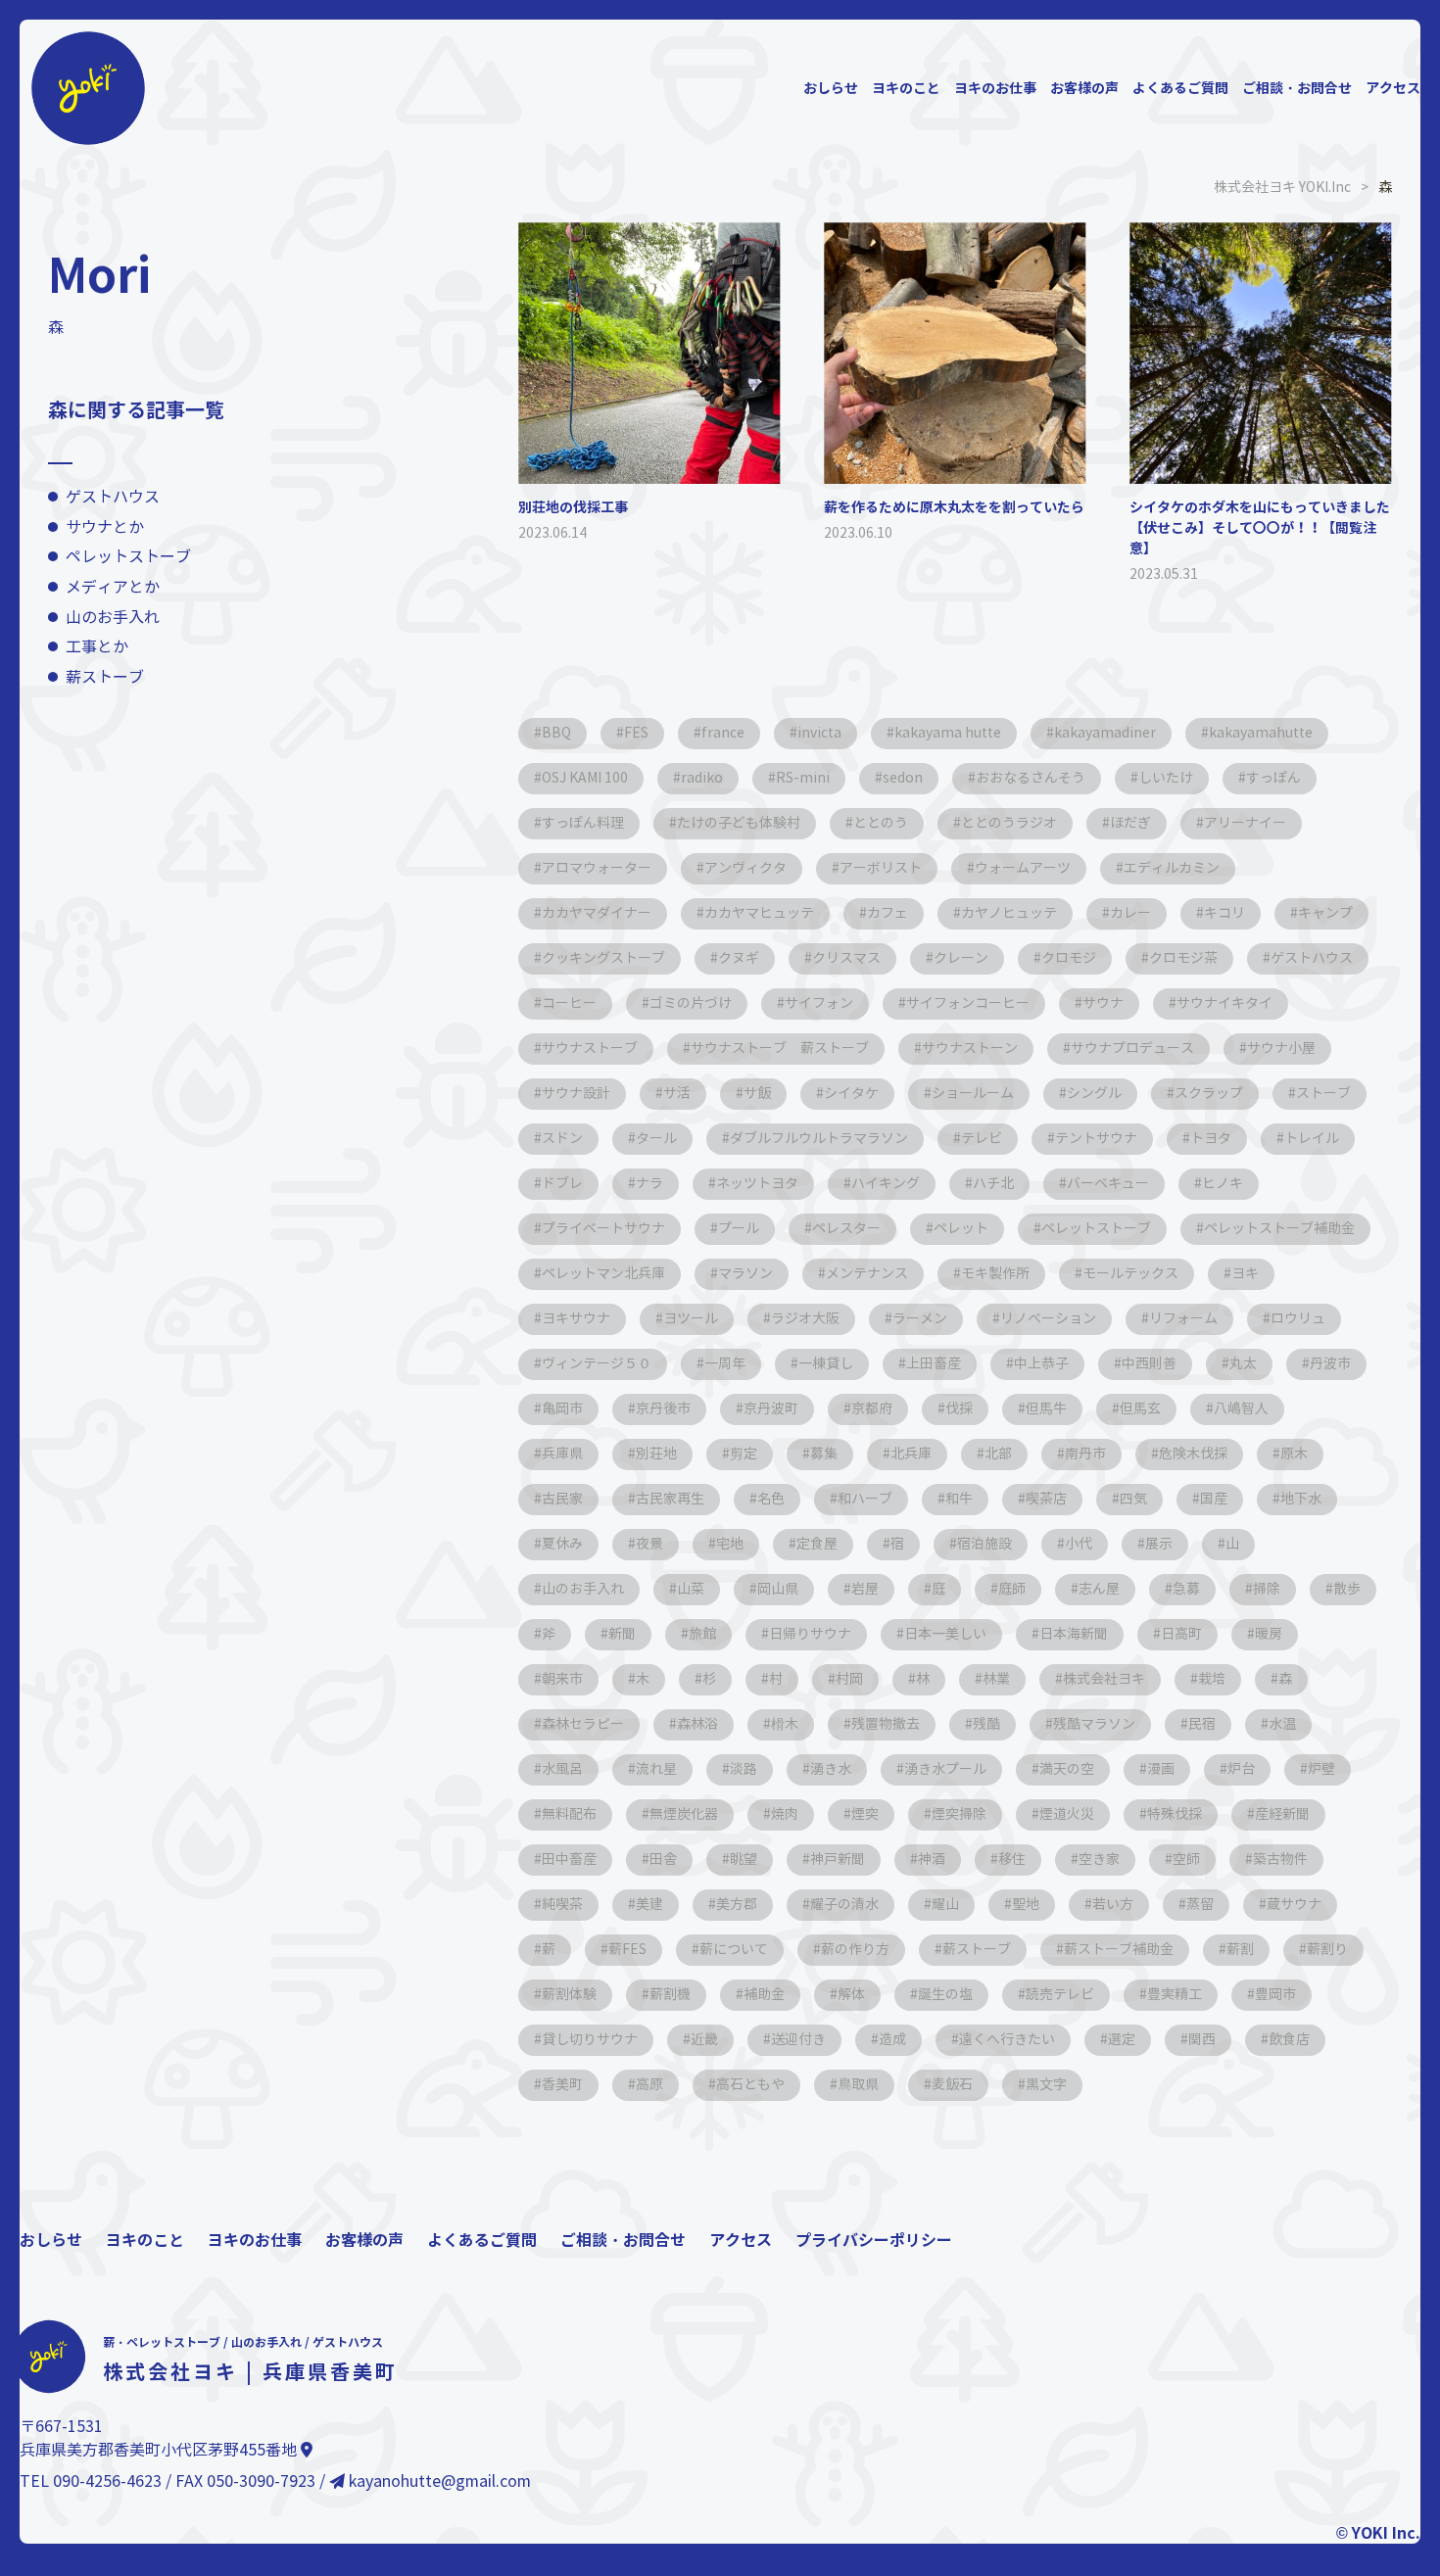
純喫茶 (562, 1905)
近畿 (704, 2040)
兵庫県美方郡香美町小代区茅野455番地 (160, 2450)
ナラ (649, 1184)
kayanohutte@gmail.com (438, 2481)
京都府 (872, 1409)
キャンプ (1325, 913)
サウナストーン (970, 1049)
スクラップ (1209, 1094)
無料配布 (569, 1814)
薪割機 (670, 1995)
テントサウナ (1096, 1139)
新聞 (622, 1634)
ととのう (881, 823)
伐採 (959, 1409)
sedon (903, 778)
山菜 (691, 1589)
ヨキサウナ (576, 1319)
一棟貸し (826, 1364)
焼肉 (785, 1814)
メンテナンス (867, 1274)
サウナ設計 (576, 1094)
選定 (1122, 2040)
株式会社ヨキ (1104, 1679)
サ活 (677, 1094)
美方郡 (737, 1905)
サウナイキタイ (1224, 1003)
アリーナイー (1245, 823)
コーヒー (569, 1003)
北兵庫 (911, 1454)
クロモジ (1069, 958)
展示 (1159, 1544)
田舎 (663, 1860)
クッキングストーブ (603, 958)
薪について (734, 1950)
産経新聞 (1282, 1814)
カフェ (888, 913)
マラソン (745, 1274)
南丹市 (1085, 1454)
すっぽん (1273, 778)
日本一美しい (945, 1634)
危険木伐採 (1193, 1454)
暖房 (1269, 1634)
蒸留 (1200, 1905)
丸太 (1243, 1364)
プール (739, 1229)
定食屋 (817, 1544)
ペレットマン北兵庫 (603, 1274)
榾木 (785, 1724)
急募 (1186, 1589)
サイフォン (819, 1003)
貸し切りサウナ (590, 2040)
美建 (649, 1905)
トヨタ (1211, 1139)
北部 (998, 1454)
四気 (1133, 1499)
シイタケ (851, 1094)
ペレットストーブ (128, 558)
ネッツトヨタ (757, 1184)
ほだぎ (1130, 823)
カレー (1130, 913)
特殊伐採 (1175, 1814)
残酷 (986, 1724)
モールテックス (1130, 1274)
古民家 (562, 1499)
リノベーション (1048, 1319)
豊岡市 (1275, 1995)
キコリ (1224, 913)
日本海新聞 (1074, 1634)
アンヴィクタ (745, 868)
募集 (824, 1454)
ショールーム (973, 1094)
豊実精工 (1175, 1995)
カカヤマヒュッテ (759, 913)
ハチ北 (993, 1184)
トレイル (1312, 1139)
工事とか (97, 648)
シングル (1094, 1094)
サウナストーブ (590, 1049)
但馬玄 (1140, 1409)
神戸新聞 (838, 1860)
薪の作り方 (855, 1950)
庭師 (1012, 1589)
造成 (892, 2040)
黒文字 (1046, 2085)
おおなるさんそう (1031, 778)
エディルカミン (1172, 868)
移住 (1012, 1860)
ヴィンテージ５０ (597, 1364)
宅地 (730, 1544)
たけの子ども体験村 (739, 823)
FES (636, 733)
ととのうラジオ (1009, 823)
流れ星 (656, 1769)
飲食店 (1289, 2040)
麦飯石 (952, 2085)
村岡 (849, 1679)
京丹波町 (771, 1409)
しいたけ (1166, 778)
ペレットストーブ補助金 (1279, 1229)
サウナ (1103, 1003)
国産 (1214, 1499)
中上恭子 (1041, 1364)
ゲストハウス (113, 498)
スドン (562, 1139)
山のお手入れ (113, 618)
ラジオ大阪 (805, 1319)
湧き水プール (945, 1769)
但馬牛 (1046, 1409)
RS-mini (803, 778)
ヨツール (691, 1319)
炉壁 (1321, 1769)
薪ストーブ (105, 677)
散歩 (1347, 1589)
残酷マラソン (1094, 1724)
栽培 (1212, 1679)
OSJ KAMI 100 (585, 778)
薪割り (1327, 1950)
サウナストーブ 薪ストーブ (780, 1049)
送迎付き (798, 2040)
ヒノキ (1223, 1184)
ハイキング (886, 1184)
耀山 (945, 1905)
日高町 (1181, 1634)
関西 (1202, 2040)
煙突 (865, 1814)
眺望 (744, 1860)
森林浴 (697, 1724)
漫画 (1161, 1769)
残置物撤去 (886, 1724)
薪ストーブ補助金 (1119, 1950)
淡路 (744, 1769)
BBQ (556, 733)
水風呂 (562, 1769)
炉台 (1241, 1769)
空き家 (1099, 1860)
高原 (649, 2085)
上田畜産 (934, 1364)
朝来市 (562, 1679)
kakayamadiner (1105, 733)
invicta (819, 733)
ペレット (961, 1229)
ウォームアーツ (1023, 868)
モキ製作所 (995, 1274)
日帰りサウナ (810, 1634)
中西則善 (1149, 1364)
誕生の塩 (945, 1995)
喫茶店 (1046, 1499)
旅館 (702, 1634)
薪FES (627, 1950)
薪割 (1240, 1950)
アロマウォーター (597, 868)
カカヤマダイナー (597, 913)
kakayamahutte (1261, 733)
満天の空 (1067, 1769)
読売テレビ (1060, 1995)
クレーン (961, 958)
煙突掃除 (959, 1814)
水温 (1282, 1724)
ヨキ (1245, 1274)
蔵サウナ (1294, 1905)
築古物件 (1280, 1860)
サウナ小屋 (1281, 1049)
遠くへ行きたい (1007, 2040)
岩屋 (865, 1589)
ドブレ (562, 1184)
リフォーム (1183, 1319)
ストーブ (1323, 1094)
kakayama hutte (948, 733)
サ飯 (757, 1094)
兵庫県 (562, 1454)
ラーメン (920, 1319)
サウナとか (105, 527)
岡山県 (778, 1589)
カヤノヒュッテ (1009, 913)
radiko (702, 778)
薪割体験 (569, 1995)
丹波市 (1330, 1364)
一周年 (725, 1364)
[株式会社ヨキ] (88, 28)
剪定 (744, 1454)
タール (656, 1139)
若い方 (1113, 1905)
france (723, 733)
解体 (851, 1995)
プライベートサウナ (603, 1229)
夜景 (649, 1544)
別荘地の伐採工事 (573, 507)
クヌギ (739, 958)
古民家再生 (670, 1499)
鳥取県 (858, 2085)
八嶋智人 (1241, 1409)
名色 (771, 1499)
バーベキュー (1108, 1184)
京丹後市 (663, 1409)
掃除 (1267, 1589)
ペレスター (846, 1229)
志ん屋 (1099, 1589)
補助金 (764, 1995)
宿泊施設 (984, 1544)
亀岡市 (562, 1409)
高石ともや (750, 2085)
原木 (1294, 1454)
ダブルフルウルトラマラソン (819, 1139)
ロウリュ (1298, 1319)
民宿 (1202, 1724)
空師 (1186, 1860)
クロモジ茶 (1183, 958)
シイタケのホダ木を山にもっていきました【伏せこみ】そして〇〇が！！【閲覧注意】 (1260, 528)
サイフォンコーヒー (968, 1003)
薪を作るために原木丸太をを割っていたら (954, 507)
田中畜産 (569, 1860)
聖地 (1026, 1905)
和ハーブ (865, 1499)
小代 (1079, 1544)
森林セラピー (583, 1724)
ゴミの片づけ (691, 1003)
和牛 (959, 1499)
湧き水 (831, 1769)
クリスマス (846, 958)
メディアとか (113, 587)
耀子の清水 (844, 1905)
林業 (996, 1679)
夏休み (562, 1544)
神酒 (932, 1860)
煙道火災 (1067, 1814)
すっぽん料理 (583, 823)
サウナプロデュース (1132, 1049)
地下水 (1301, 1499)
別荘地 (656, 1454)
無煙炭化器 (684, 1814)
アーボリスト (881, 868)
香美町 (562, 2085)
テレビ (982, 1139)
